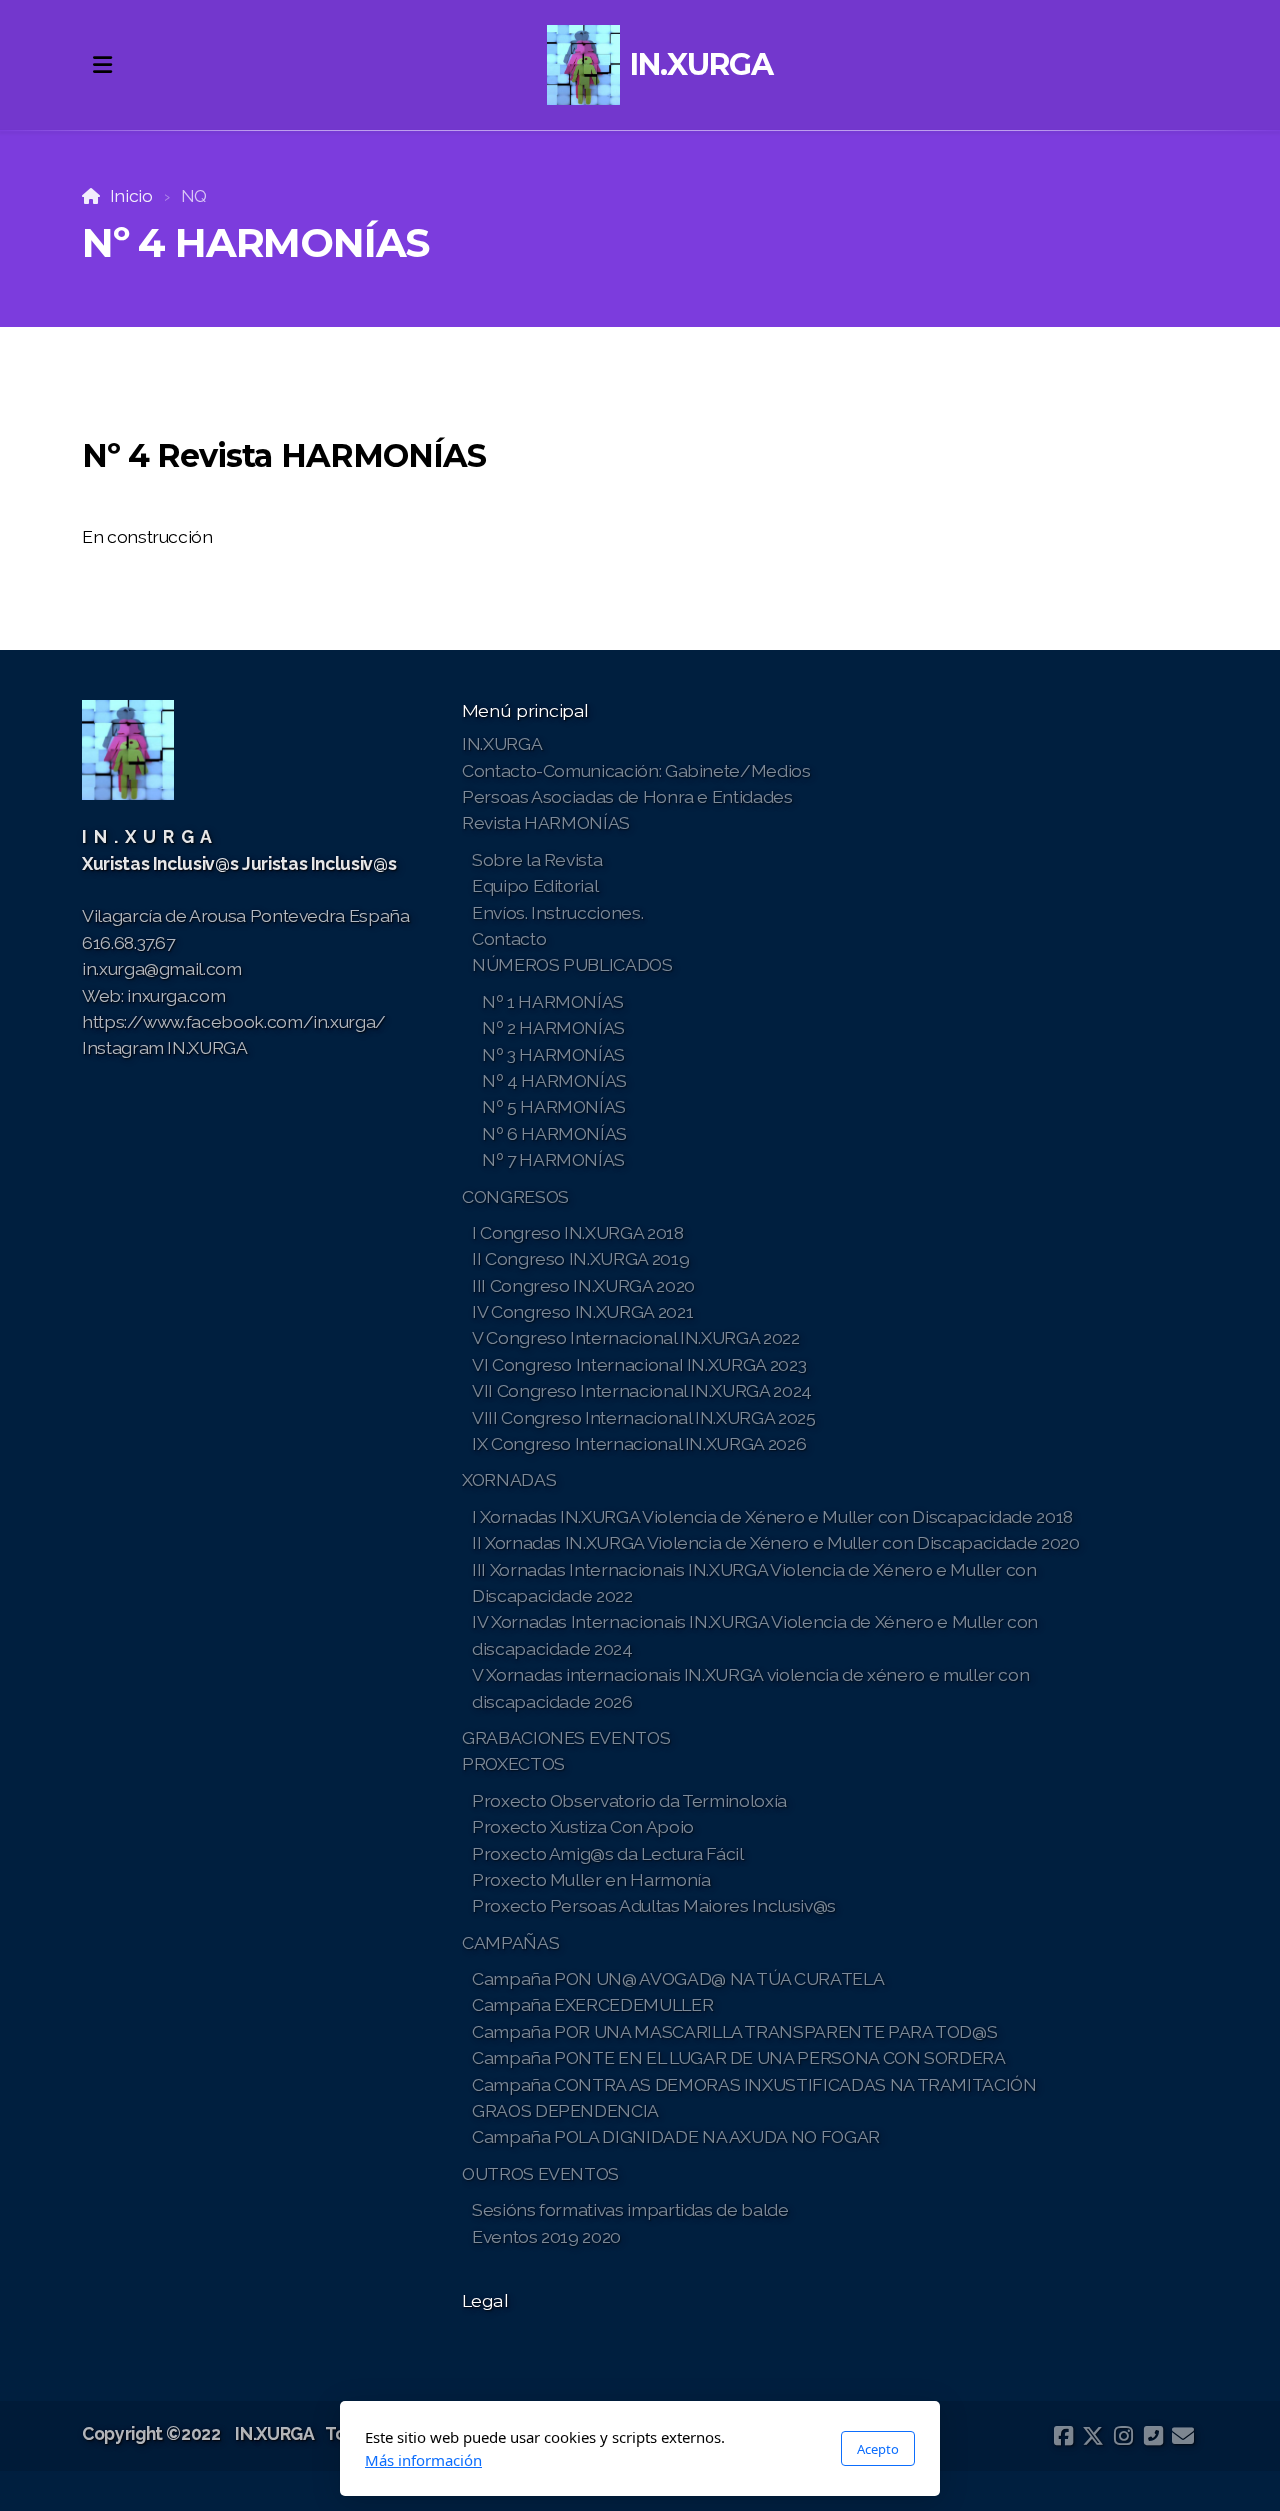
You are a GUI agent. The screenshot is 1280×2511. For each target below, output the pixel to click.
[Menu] (102, 65)
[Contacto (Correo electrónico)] (1183, 2436)
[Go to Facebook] (1063, 2436)
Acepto (878, 2449)
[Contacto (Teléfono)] (1153, 2436)
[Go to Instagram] (1123, 2436)
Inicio (131, 195)
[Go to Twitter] (1093, 2436)
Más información (423, 2460)
